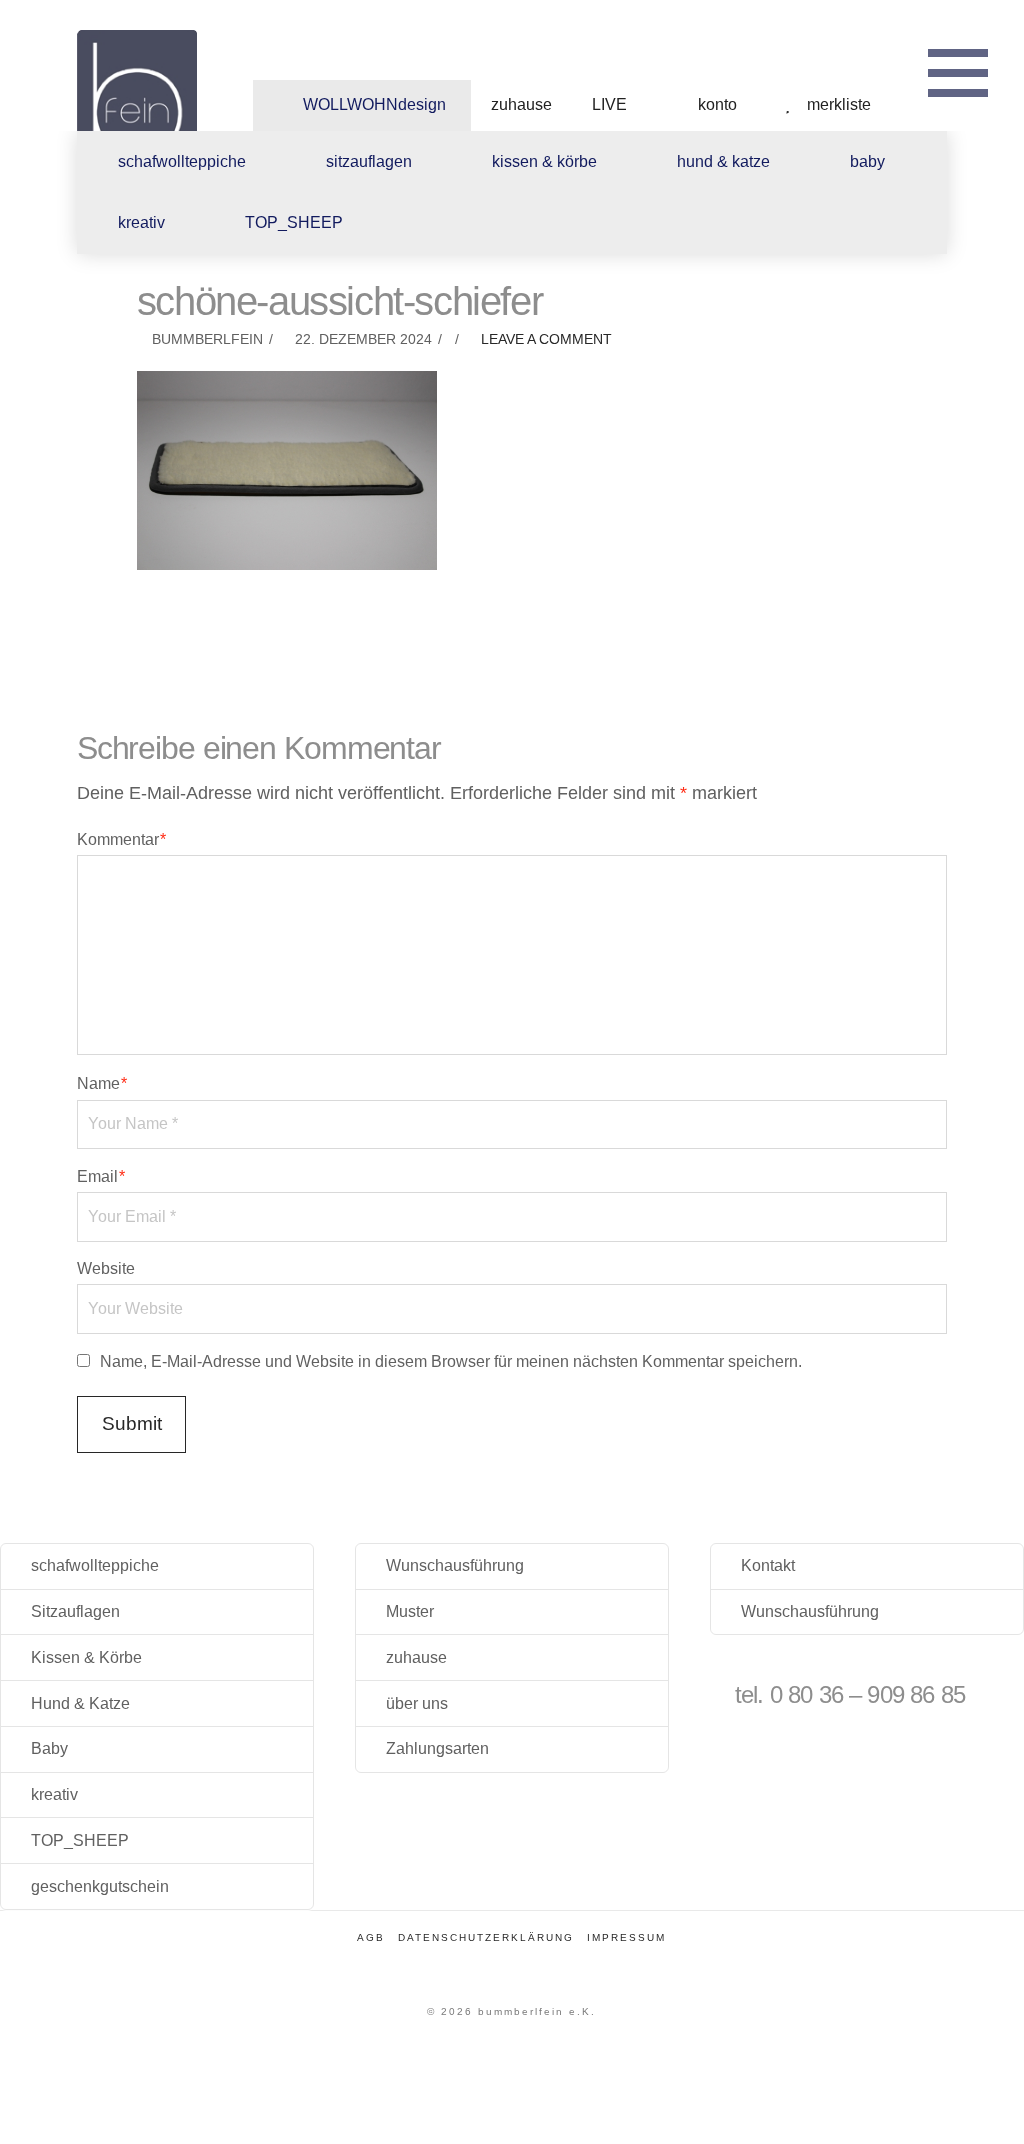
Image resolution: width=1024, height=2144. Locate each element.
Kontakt (768, 1565)
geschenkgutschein (100, 1886)
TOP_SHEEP (80, 1840)
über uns (417, 1703)
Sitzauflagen (75, 1611)
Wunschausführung (455, 1565)
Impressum (626, 1937)
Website (106, 1268)
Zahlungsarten (437, 1748)
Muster (410, 1611)
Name (102, 1083)
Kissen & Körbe (86, 1657)
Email (101, 1176)
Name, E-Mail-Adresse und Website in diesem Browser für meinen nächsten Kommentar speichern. (451, 1361)
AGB (371, 1937)
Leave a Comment (544, 339)
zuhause (416, 1657)
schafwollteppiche (95, 1565)
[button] (958, 70)
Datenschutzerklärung (486, 1937)
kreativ (54, 1794)
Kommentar (121, 839)
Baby (49, 1748)
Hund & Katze (80, 1703)
